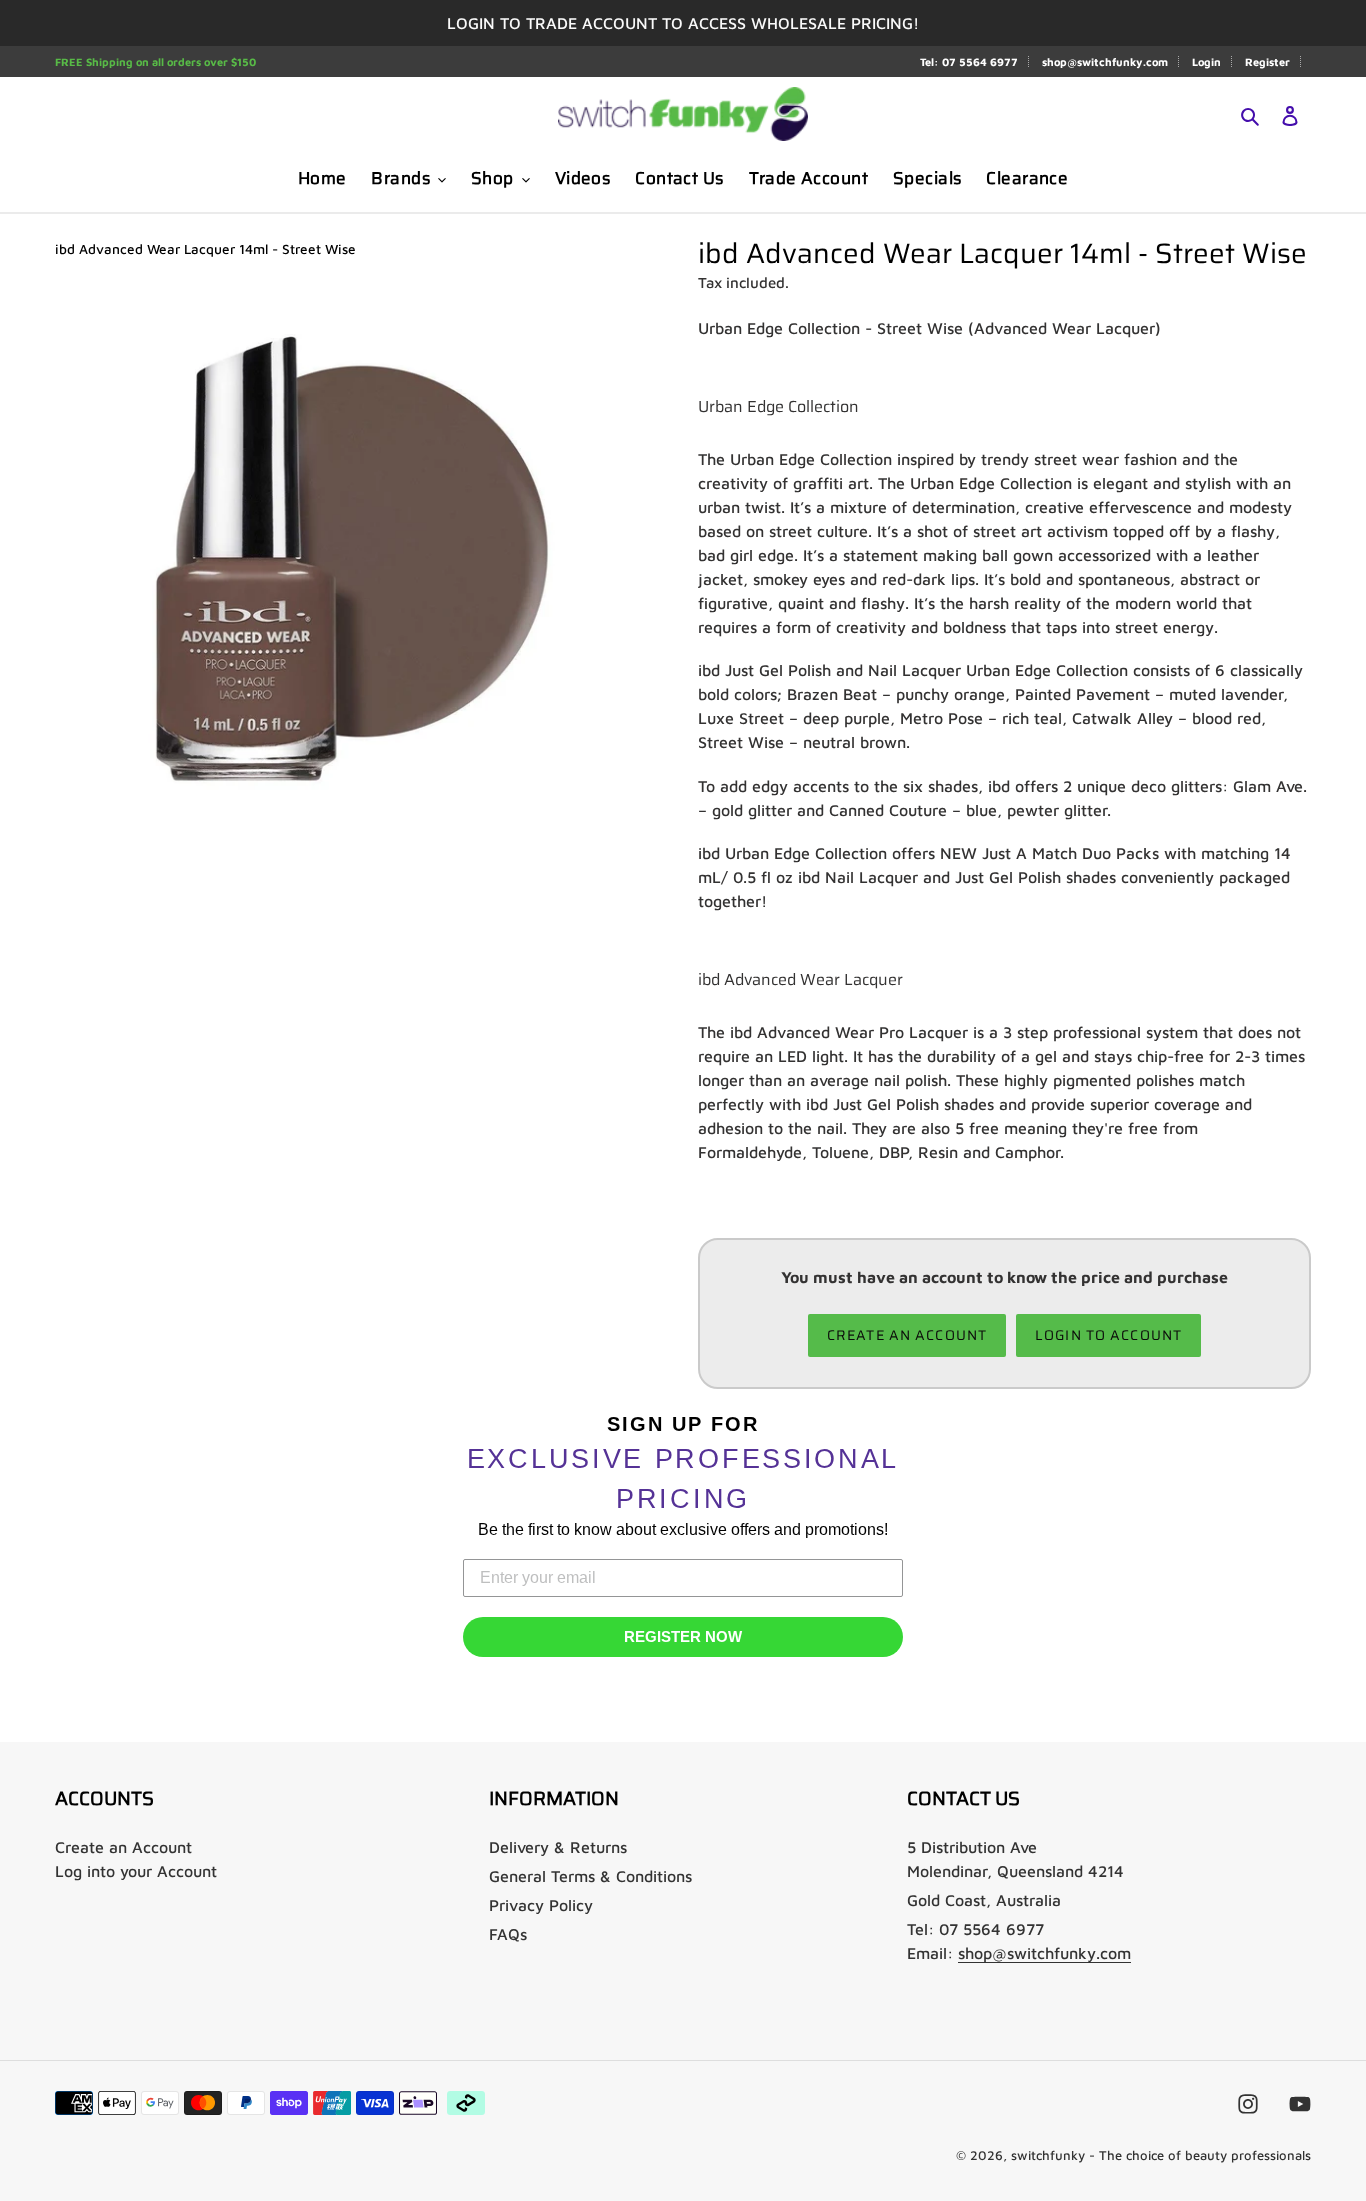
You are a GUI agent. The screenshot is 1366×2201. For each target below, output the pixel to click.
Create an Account (123, 1847)
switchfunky (1048, 2155)
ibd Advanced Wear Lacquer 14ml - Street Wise (205, 249)
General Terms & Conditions (590, 1876)
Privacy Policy (541, 1905)
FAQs (508, 1934)
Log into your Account (136, 1871)
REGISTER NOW (683, 1636)
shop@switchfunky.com (1105, 61)
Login (1206, 61)
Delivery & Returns (558, 1847)
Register (1267, 61)
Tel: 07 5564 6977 (969, 61)
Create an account (907, 1335)
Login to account (1108, 1335)
